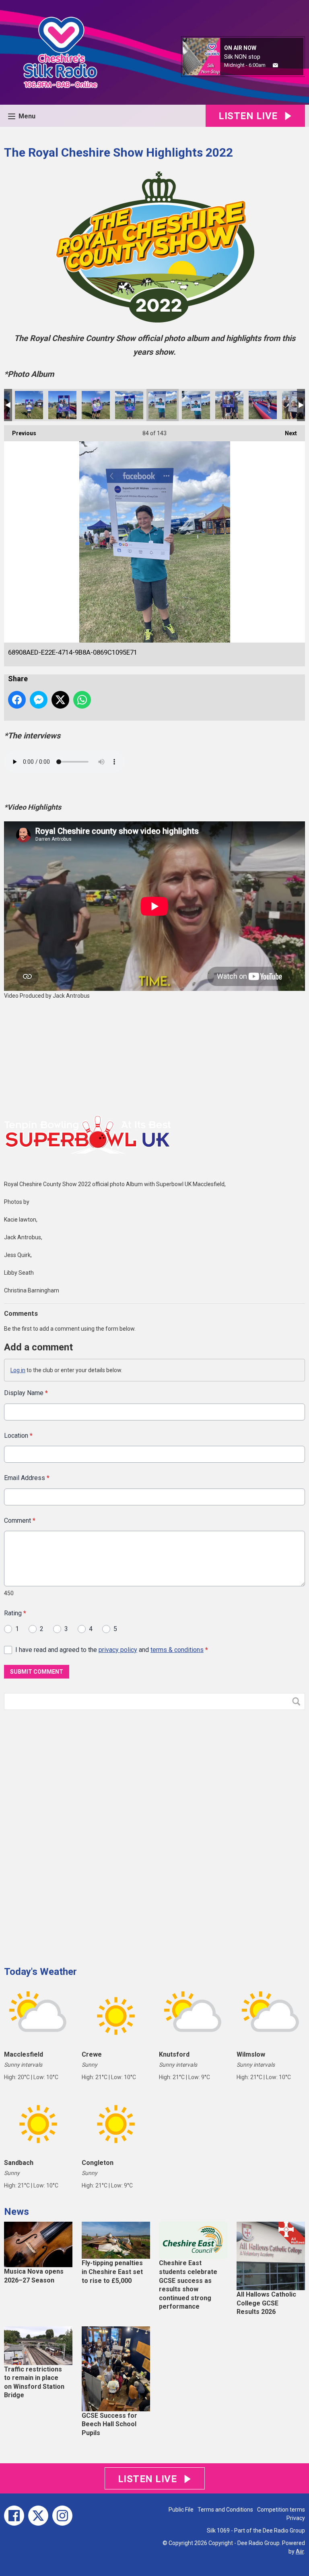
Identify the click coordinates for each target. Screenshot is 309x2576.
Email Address (27, 1478)
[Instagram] (62, 2516)
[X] (38, 2516)
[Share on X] (60, 700)
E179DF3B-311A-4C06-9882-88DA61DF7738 (263, 405)
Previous (20, 433)
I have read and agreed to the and (112, 1650)
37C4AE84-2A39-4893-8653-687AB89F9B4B (29, 405)
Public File (181, 2510)
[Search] (298, 1701)
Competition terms (281, 2510)
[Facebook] (14, 2516)
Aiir (300, 2551)
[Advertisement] (64, 1835)
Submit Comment (37, 1672)
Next (287, 433)
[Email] (275, 65)
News (16, 2212)
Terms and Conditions (225, 2510)
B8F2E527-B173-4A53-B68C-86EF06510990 (62, 405)
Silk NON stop (242, 57)
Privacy (296, 2518)
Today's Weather (40, 1972)
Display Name (26, 1393)
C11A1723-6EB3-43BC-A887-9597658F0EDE (229, 405)
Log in (18, 1370)
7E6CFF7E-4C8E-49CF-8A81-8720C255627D (129, 405)
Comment (20, 1521)
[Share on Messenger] (39, 700)
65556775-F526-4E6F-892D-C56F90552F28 (196, 405)
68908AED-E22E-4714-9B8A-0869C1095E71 (163, 405)
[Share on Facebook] (17, 700)
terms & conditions (177, 1650)
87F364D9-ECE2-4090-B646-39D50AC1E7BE (96, 405)
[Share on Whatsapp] (82, 700)
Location (18, 1436)
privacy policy (118, 1650)
